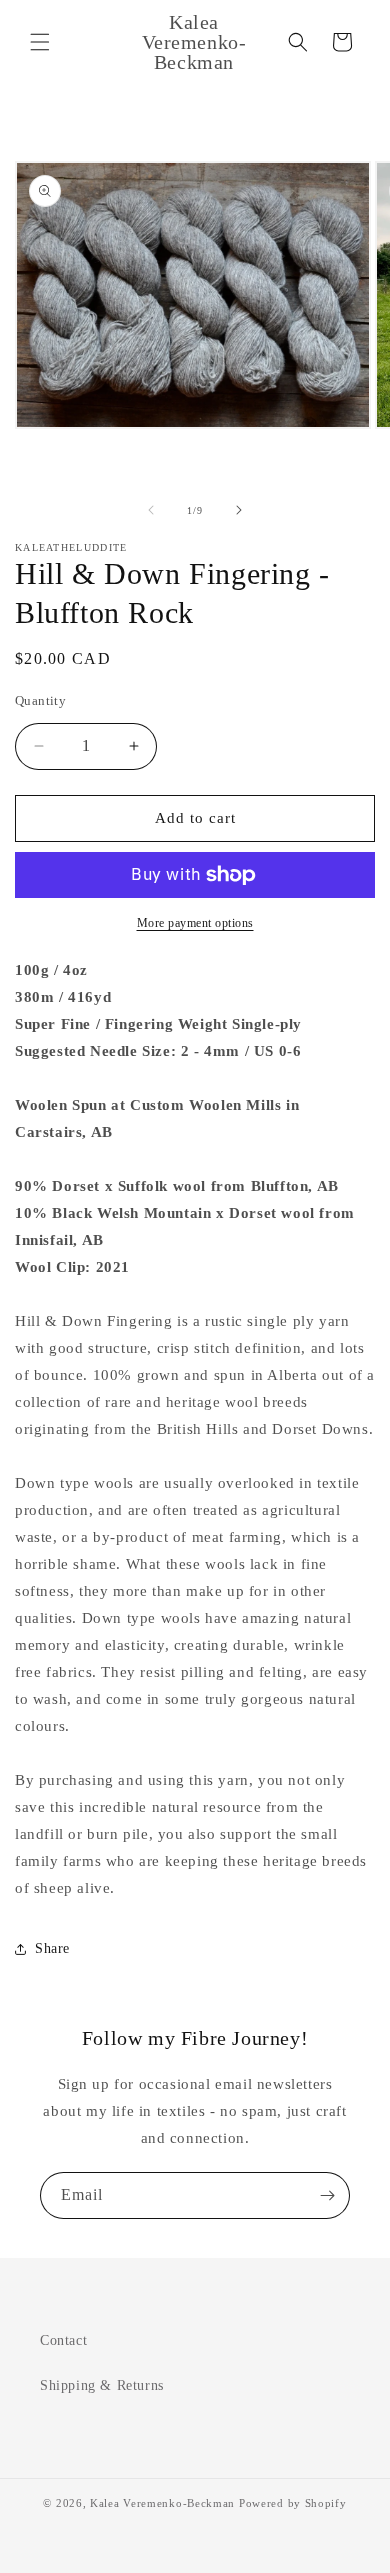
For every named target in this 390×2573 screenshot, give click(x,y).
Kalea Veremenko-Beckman (162, 2503)
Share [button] (52, 1948)
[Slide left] (151, 510)
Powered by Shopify (293, 2503)
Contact (63, 2340)
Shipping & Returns (102, 2385)
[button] (40, 42)
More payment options (195, 923)
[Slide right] (239, 510)
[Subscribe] (327, 2195)
